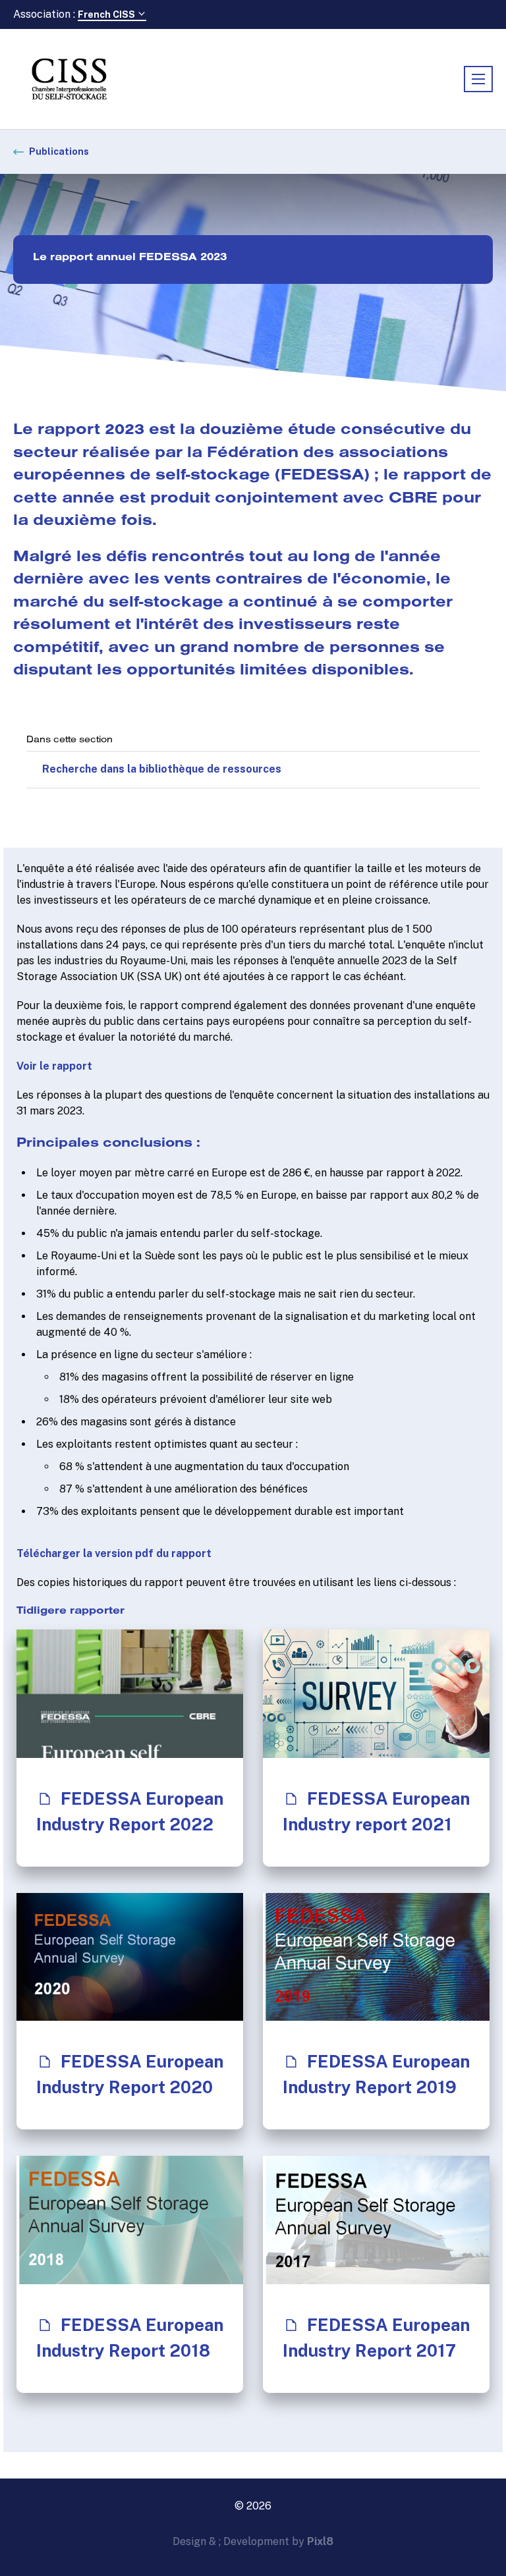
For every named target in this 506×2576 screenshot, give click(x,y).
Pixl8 (320, 2541)
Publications (59, 151)
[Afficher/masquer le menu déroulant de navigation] (478, 79)
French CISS (107, 14)
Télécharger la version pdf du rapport (114, 1553)
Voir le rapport (54, 1066)
